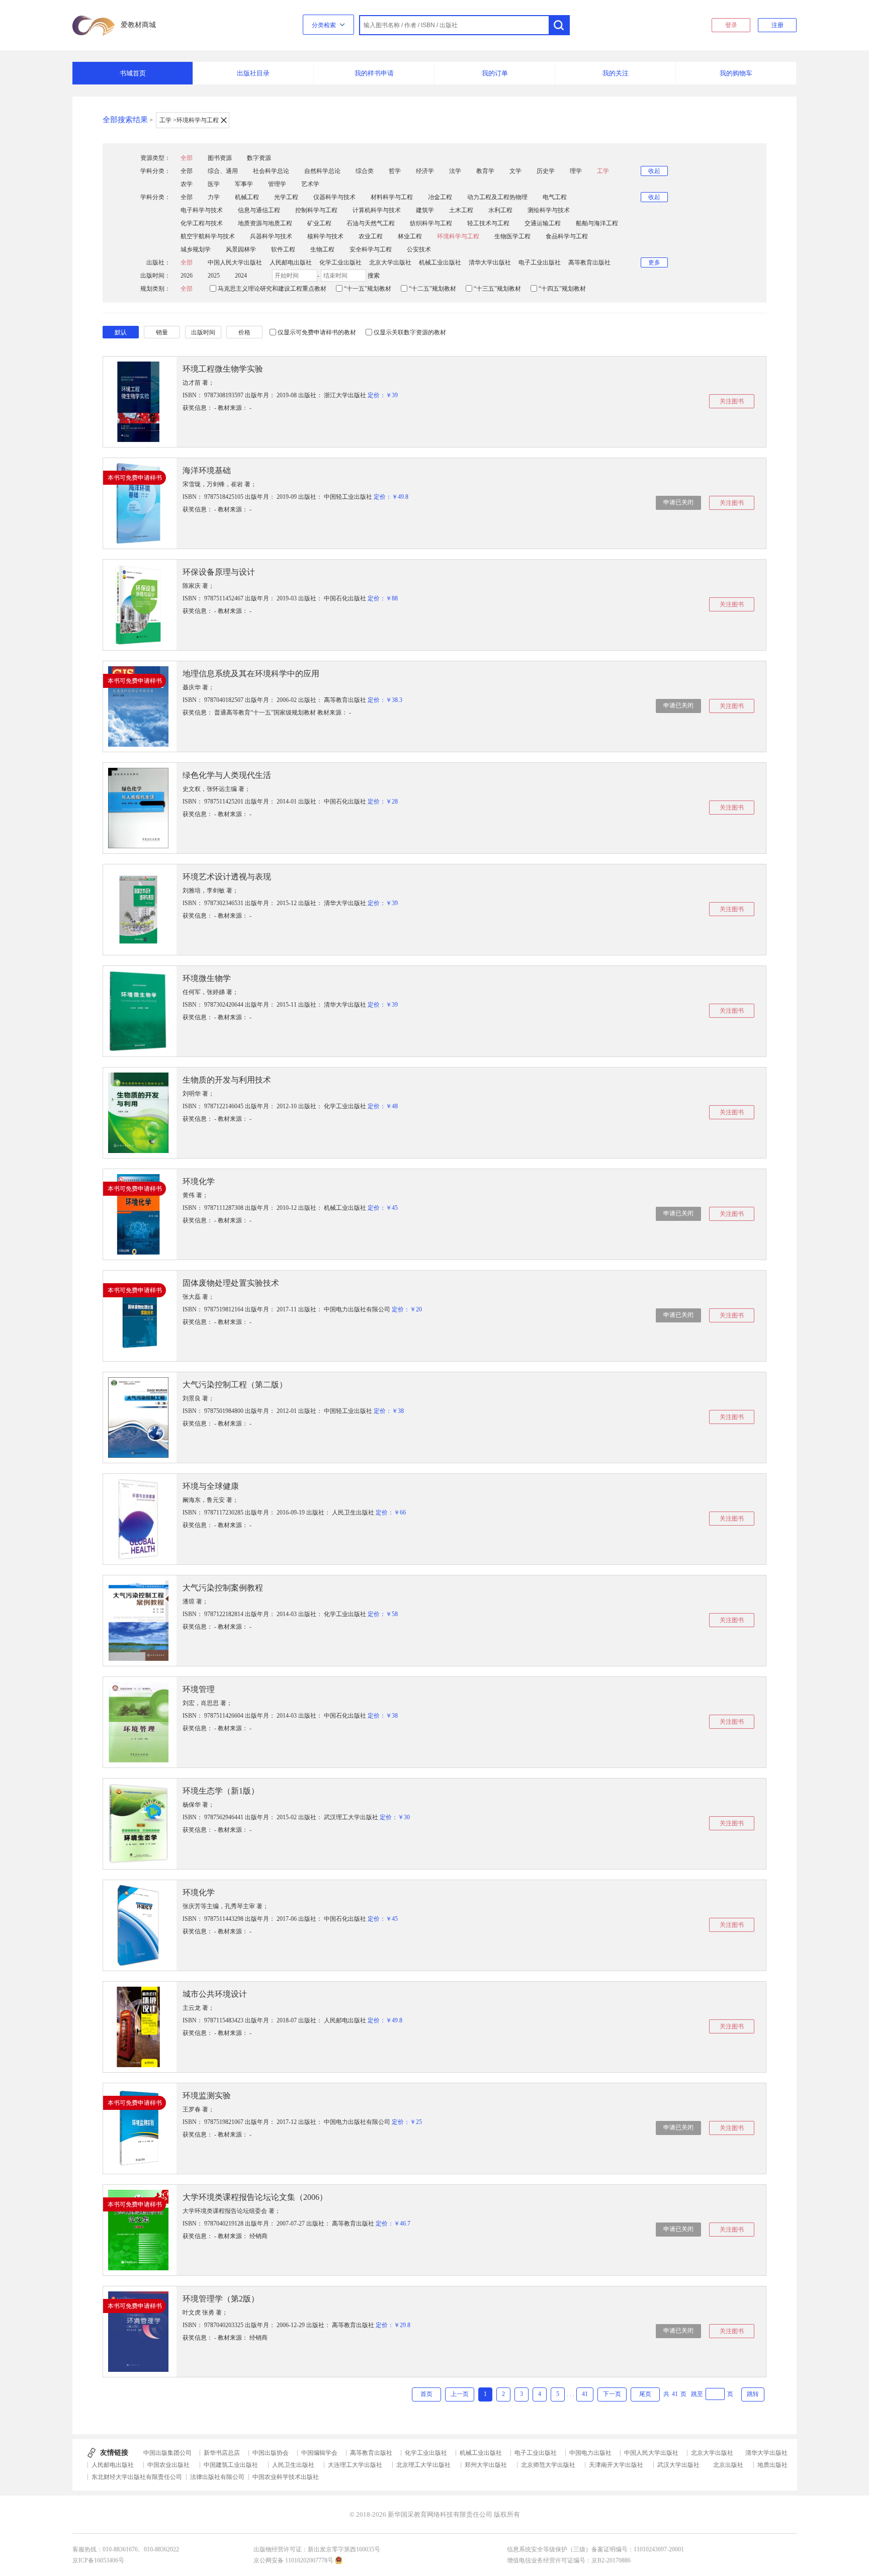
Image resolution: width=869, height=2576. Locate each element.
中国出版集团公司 (167, 2453)
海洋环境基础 (207, 470)
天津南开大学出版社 (616, 2465)
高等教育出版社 (589, 262)
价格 (244, 332)
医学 (214, 184)
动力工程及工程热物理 (497, 197)
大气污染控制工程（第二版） (235, 1385)
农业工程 (371, 236)
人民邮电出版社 (291, 262)
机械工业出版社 (440, 262)
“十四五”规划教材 (562, 289)
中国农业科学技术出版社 (286, 2477)
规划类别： (155, 289)
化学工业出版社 (340, 262)
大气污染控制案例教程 (223, 1588)
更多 (654, 262)
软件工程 (283, 249)
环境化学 (199, 1181)
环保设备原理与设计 (219, 572)
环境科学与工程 (458, 236)
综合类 (365, 171)
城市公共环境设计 (215, 1994)
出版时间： (155, 276)
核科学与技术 (325, 236)
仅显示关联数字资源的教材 (410, 332)
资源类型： (155, 158)
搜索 (374, 276)
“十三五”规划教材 (497, 289)
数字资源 (259, 158)
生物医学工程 (512, 236)
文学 (515, 171)
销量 (162, 332)
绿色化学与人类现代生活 (227, 775)
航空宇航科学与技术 (208, 236)
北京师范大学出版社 (548, 2465)
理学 (576, 171)
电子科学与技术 (202, 210)
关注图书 (732, 401)
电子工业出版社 (540, 262)
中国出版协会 (271, 2453)
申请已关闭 (678, 502)
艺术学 (310, 184)
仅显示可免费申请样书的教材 (317, 332)
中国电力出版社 (590, 2453)
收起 (654, 171)
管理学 (277, 184)
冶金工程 (440, 197)
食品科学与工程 (567, 236)
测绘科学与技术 (549, 210)
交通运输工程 (543, 223)
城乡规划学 (196, 249)
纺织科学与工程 (431, 223)
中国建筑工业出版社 (231, 2465)
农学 (187, 184)
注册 (777, 25)
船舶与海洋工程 (597, 223)
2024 (241, 276)
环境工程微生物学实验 (223, 369)
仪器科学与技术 (334, 197)
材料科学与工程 (392, 197)
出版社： (158, 262)
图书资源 (220, 158)
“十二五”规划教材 (432, 289)
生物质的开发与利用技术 (227, 1080)
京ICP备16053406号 (98, 2560)
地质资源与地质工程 (265, 223)
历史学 (546, 171)
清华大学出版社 (490, 262)
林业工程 (410, 236)
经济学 (425, 171)
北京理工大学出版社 (423, 2465)
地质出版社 (772, 2465)
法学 (455, 171)
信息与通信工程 (259, 210)
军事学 (244, 184)
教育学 (485, 171)
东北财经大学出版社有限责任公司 (137, 2477)
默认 (121, 332)
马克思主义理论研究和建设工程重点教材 (272, 289)
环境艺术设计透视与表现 (227, 877)
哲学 (395, 171)
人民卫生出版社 (293, 2465)
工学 (603, 171)
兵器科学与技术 (271, 236)
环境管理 (199, 1689)
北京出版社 (728, 2465)
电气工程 (555, 197)
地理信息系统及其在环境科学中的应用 (251, 674)
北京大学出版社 (390, 262)
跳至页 (712, 2394)
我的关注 (616, 73)
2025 (214, 276)
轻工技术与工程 (488, 223)
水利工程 (500, 210)
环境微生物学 (207, 978)
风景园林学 (241, 249)
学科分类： (155, 171)
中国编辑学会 (319, 2453)
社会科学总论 (271, 171)
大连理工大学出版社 (355, 2465)
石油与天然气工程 (371, 223)
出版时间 (203, 332)
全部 (187, 158)
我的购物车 (736, 73)
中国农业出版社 (168, 2465)
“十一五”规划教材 (368, 289)
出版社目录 (253, 73)
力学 (214, 197)
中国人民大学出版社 (235, 262)
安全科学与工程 (371, 249)
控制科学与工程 (316, 210)
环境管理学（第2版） (221, 2299)
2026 (187, 276)
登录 (731, 25)
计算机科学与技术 (377, 210)
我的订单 (495, 73)
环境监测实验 (207, 2096)
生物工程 (322, 249)
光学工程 (286, 197)
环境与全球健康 (211, 1486)
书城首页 (133, 73)
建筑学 (425, 210)
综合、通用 (223, 171)
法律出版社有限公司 (217, 2477)
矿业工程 (319, 223)
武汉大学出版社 (678, 2465)
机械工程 (247, 197)
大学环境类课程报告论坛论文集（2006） (255, 2197)
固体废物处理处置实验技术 (231, 1283)
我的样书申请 (374, 73)
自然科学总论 (322, 171)
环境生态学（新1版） (221, 1791)
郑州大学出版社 (486, 2465)
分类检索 (325, 25)
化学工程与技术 (202, 223)
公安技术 (419, 249)
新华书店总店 (222, 2453)
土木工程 (461, 210)
